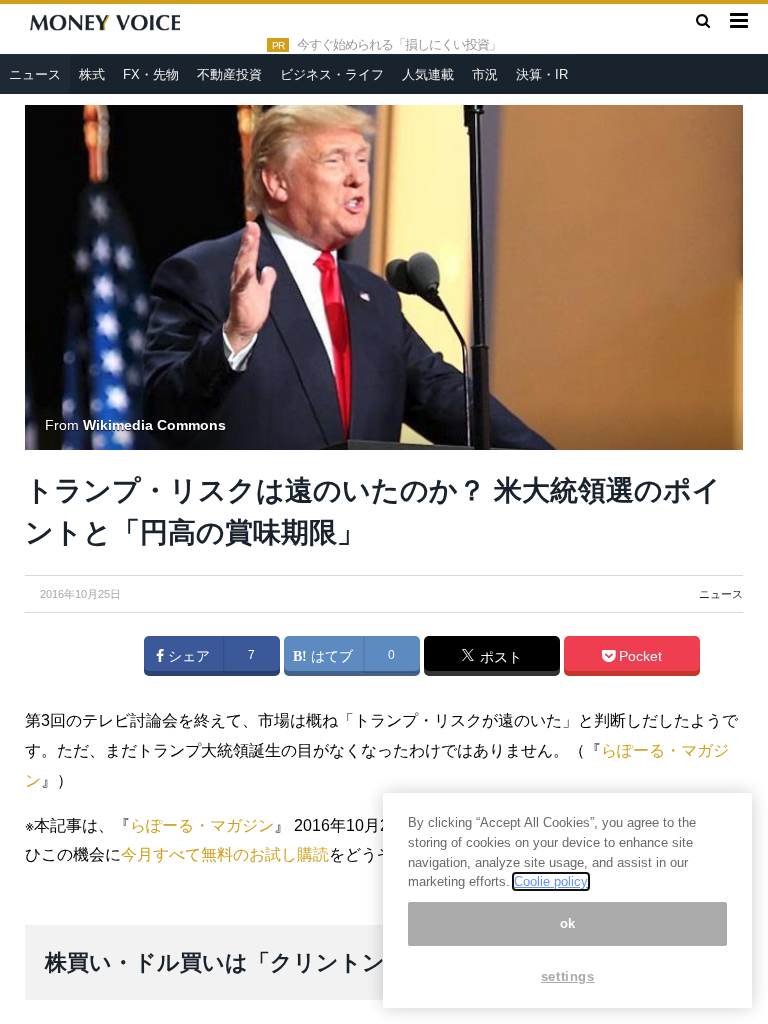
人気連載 (428, 74)
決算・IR (542, 74)
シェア (187, 656)
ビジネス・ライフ (332, 74)
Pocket (638, 656)
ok (568, 923)
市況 (485, 74)
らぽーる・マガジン (202, 825)
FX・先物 (151, 74)
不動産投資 (229, 74)
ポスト (499, 657)
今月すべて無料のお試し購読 (225, 854)
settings (568, 976)
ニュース (35, 74)
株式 (92, 74)
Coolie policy (551, 881)
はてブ (330, 656)
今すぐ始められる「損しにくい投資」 (399, 45)
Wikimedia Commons (154, 425)
